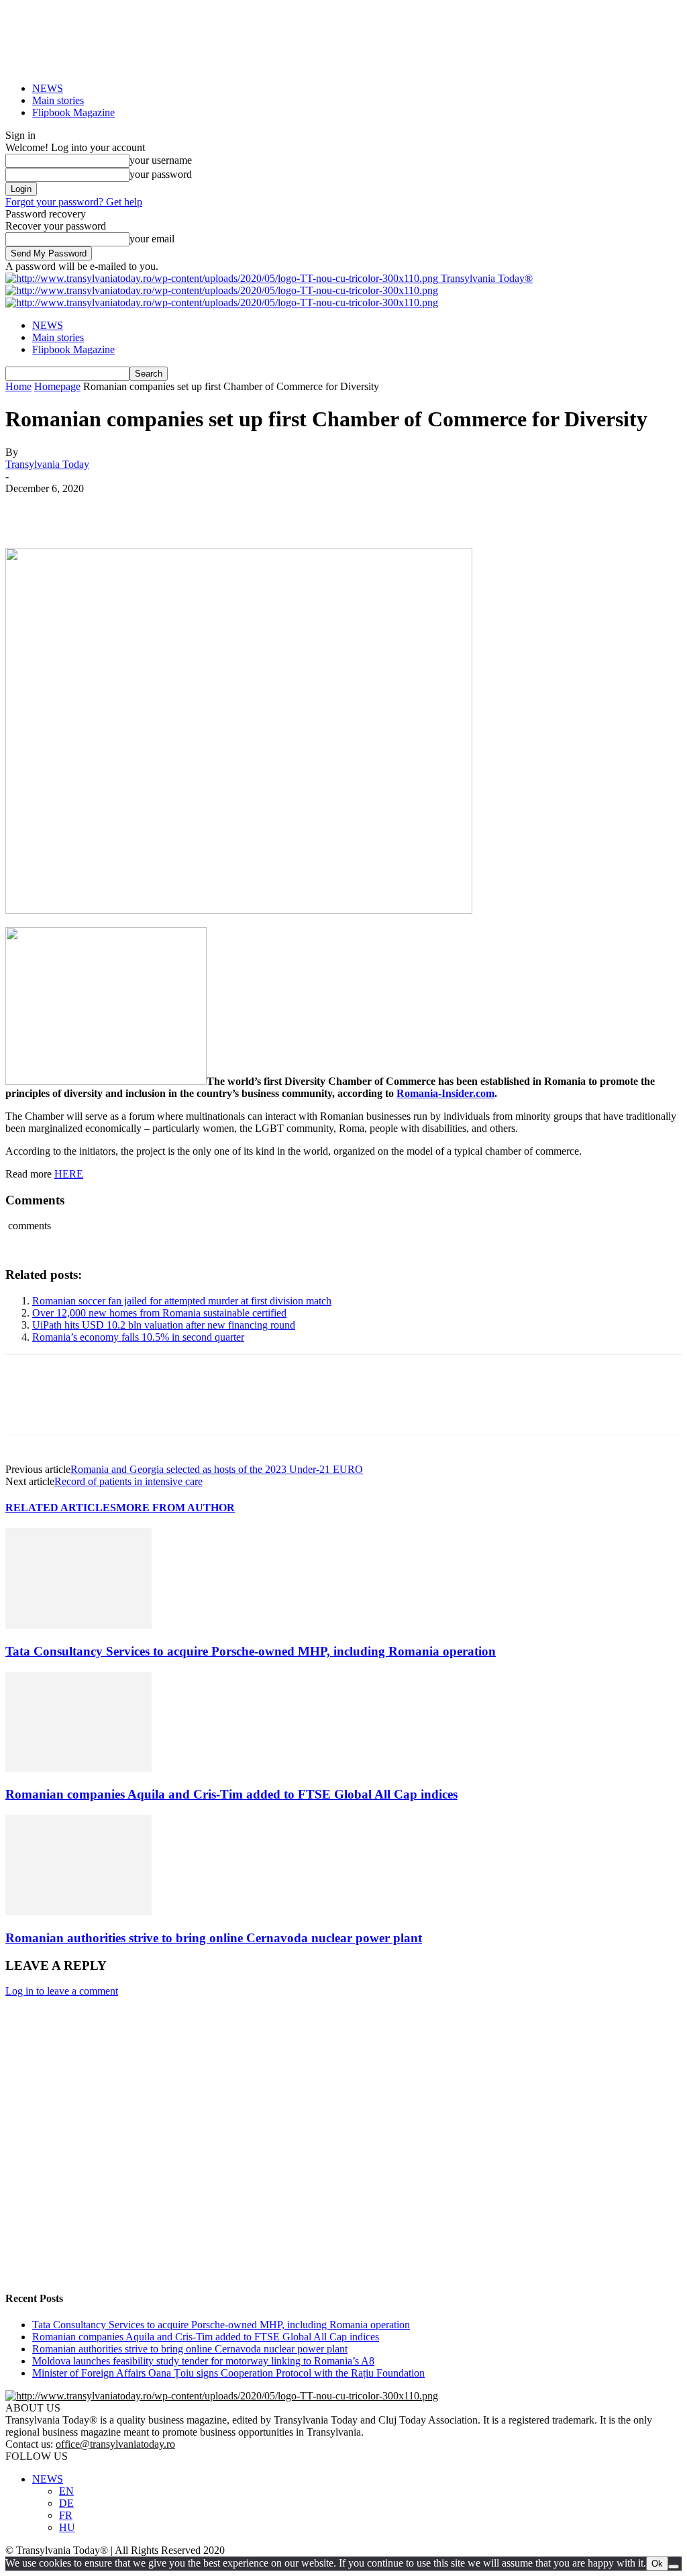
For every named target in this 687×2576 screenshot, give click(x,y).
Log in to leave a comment (62, 1991)
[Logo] (222, 290)
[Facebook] (28, 509)
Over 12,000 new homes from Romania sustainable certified (159, 1313)
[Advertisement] (343, 2172)
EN (66, 2491)
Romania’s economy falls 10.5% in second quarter (138, 1337)
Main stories (58, 100)
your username (161, 160)
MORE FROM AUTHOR (175, 1508)
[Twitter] (76, 509)
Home (18, 386)
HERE (69, 1174)
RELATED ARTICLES (61, 1508)
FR (66, 2515)
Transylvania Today (47, 464)
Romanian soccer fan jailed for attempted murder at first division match (182, 1301)
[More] (221, 509)
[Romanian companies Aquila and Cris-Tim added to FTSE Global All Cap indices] (78, 1769)
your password (161, 174)
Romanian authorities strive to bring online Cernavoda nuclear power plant (214, 1938)
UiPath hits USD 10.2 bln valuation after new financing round (164, 1325)
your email (152, 239)
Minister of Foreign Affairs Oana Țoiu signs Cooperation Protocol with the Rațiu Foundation (228, 2373)
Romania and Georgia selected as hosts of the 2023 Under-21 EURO (217, 1469)
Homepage (57, 386)
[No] (674, 2567)
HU (67, 2527)
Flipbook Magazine (73, 112)
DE (66, 2503)
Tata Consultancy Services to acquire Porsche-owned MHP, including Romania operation (251, 1651)
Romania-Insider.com (445, 1093)
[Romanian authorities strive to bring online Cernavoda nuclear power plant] (78, 1912)
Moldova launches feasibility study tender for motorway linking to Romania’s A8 (203, 2361)
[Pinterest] (124, 509)
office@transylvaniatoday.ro (115, 2444)
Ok (657, 2564)
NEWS (48, 88)
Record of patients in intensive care (128, 1481)
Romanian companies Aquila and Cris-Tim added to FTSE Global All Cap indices (231, 1794)
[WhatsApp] (172, 509)
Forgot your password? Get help (74, 202)
